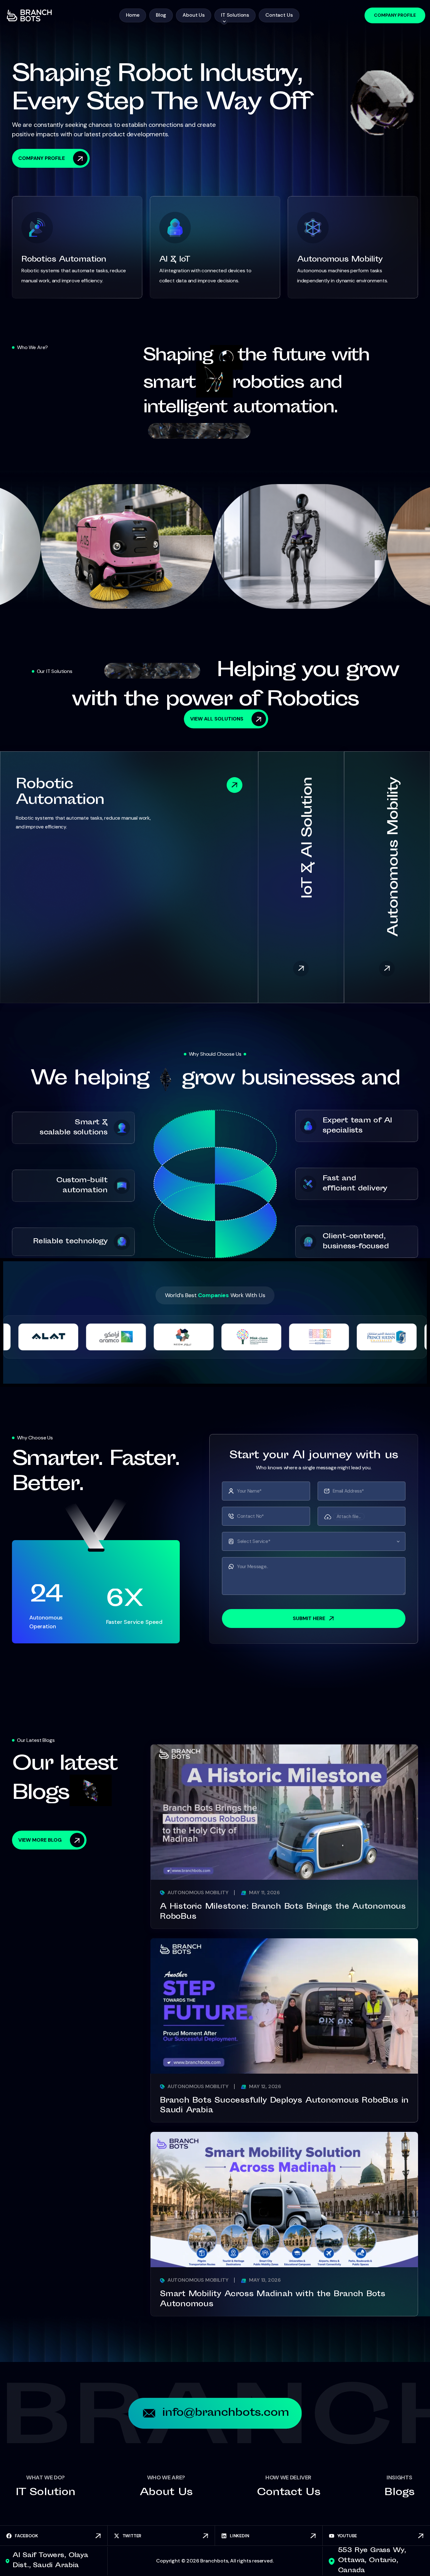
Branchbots (214, 2561)
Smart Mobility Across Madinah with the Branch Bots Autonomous (273, 2300)
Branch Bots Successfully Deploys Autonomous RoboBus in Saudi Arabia (284, 2106)
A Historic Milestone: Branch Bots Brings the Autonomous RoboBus (283, 1912)
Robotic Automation (60, 793)
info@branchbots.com (226, 2413)
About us (166, 2493)
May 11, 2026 (264, 1892)
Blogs (399, 2493)
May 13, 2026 (264, 2280)
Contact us (289, 2493)
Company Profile (395, 15)
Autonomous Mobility (394, 857)
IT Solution (45, 2493)
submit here (309, 1618)
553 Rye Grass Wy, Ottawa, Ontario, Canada (372, 2561)
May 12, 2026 (264, 2086)
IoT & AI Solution (308, 838)
